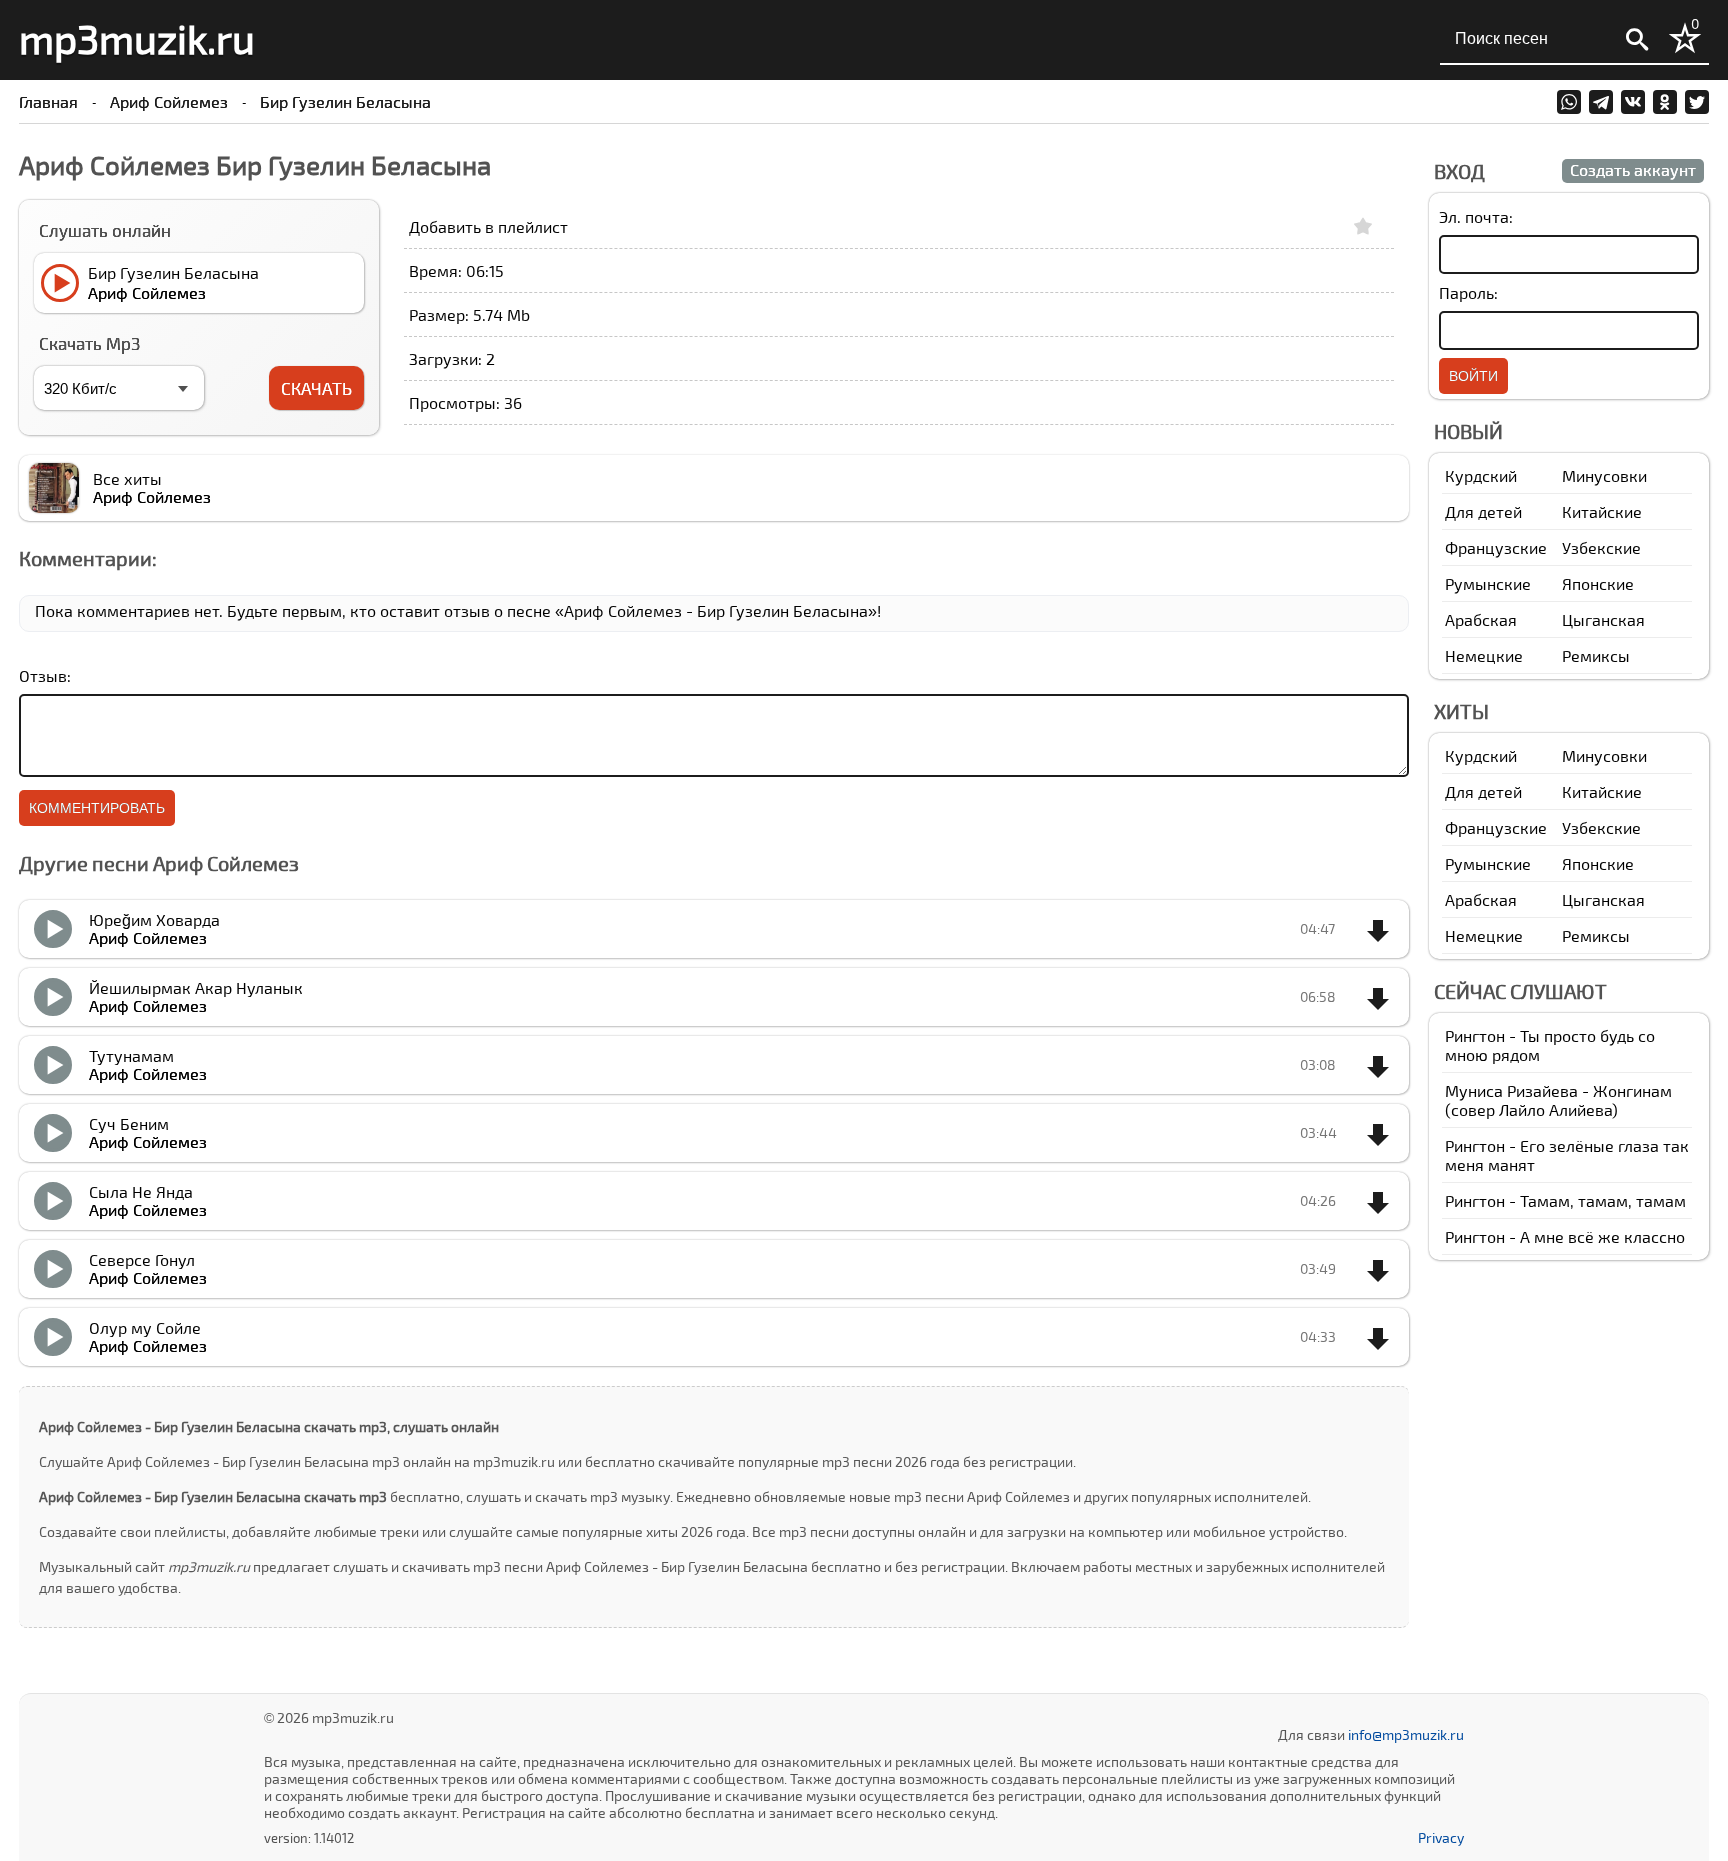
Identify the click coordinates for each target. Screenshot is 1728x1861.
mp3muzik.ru (137, 38)
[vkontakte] (1633, 102)
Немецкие (1484, 655)
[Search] (1636, 40)
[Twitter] (1697, 102)
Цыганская (1603, 619)
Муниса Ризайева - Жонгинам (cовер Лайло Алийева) (1558, 1100)
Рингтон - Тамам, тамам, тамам (1565, 1200)
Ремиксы (1596, 655)
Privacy (1441, 1837)
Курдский (1481, 475)
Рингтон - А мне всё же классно (1565, 1236)
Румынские (1488, 583)
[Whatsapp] (1569, 102)
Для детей (1483, 511)
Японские (1598, 583)
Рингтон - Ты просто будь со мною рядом (1550, 1045)
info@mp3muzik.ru (1406, 1734)
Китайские (1602, 511)
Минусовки (1604, 475)
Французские (1496, 547)
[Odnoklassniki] (1665, 102)
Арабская (1481, 619)
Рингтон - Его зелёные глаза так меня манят (1567, 1155)
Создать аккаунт (1633, 169)
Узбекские (1601, 547)
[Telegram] (1601, 102)
